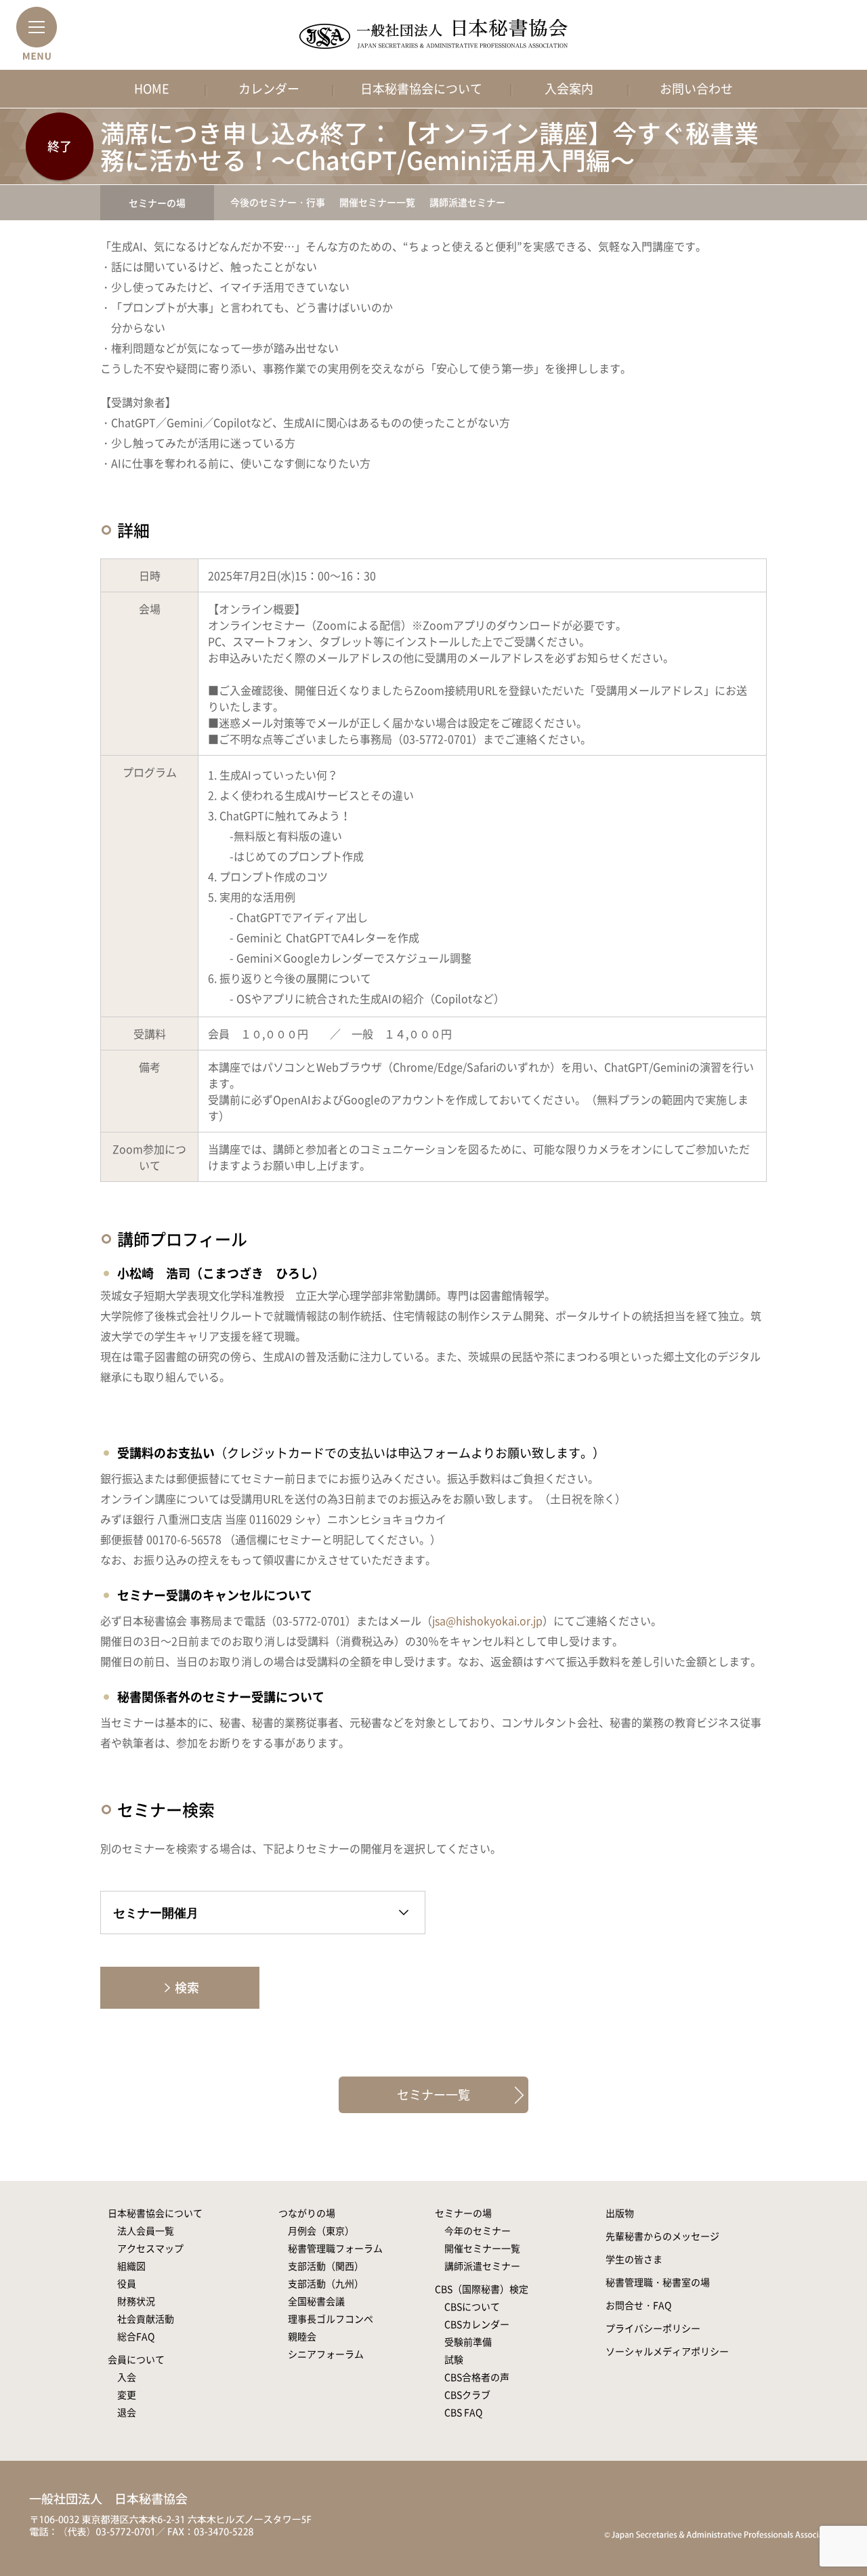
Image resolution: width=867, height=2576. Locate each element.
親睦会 (302, 2336)
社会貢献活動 (146, 2318)
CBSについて (472, 2306)
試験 (454, 2359)
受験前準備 (468, 2342)
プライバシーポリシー (653, 2328)
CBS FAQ (463, 2412)
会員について (136, 2359)
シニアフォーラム (326, 2354)
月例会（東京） (321, 2230)
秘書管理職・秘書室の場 (658, 2282)
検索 (187, 1987)
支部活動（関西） (326, 2266)
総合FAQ (136, 2336)
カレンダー (269, 88)
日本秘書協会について (421, 88)
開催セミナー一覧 (377, 202)
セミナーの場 (157, 203)
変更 (127, 2394)
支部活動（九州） (326, 2283)
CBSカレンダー (477, 2324)
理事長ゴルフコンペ (331, 2318)
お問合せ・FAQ (638, 2305)
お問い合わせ (696, 88)
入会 (127, 2377)
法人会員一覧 (146, 2230)
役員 (127, 2283)
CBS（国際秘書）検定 (482, 2289)
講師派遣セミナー (467, 202)
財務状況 (136, 2301)
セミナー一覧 (433, 2094)
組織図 (131, 2266)
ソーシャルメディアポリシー (667, 2351)
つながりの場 (307, 2213)
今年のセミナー (478, 2230)
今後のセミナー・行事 (278, 202)
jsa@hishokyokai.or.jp (487, 1620)
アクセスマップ (150, 2248)
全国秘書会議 (316, 2301)
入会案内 (569, 88)
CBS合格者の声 (477, 2377)
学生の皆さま (634, 2259)
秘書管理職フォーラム (335, 2248)
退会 (127, 2412)
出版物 (620, 2213)
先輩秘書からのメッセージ (662, 2236)
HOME (152, 88)
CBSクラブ (467, 2394)
